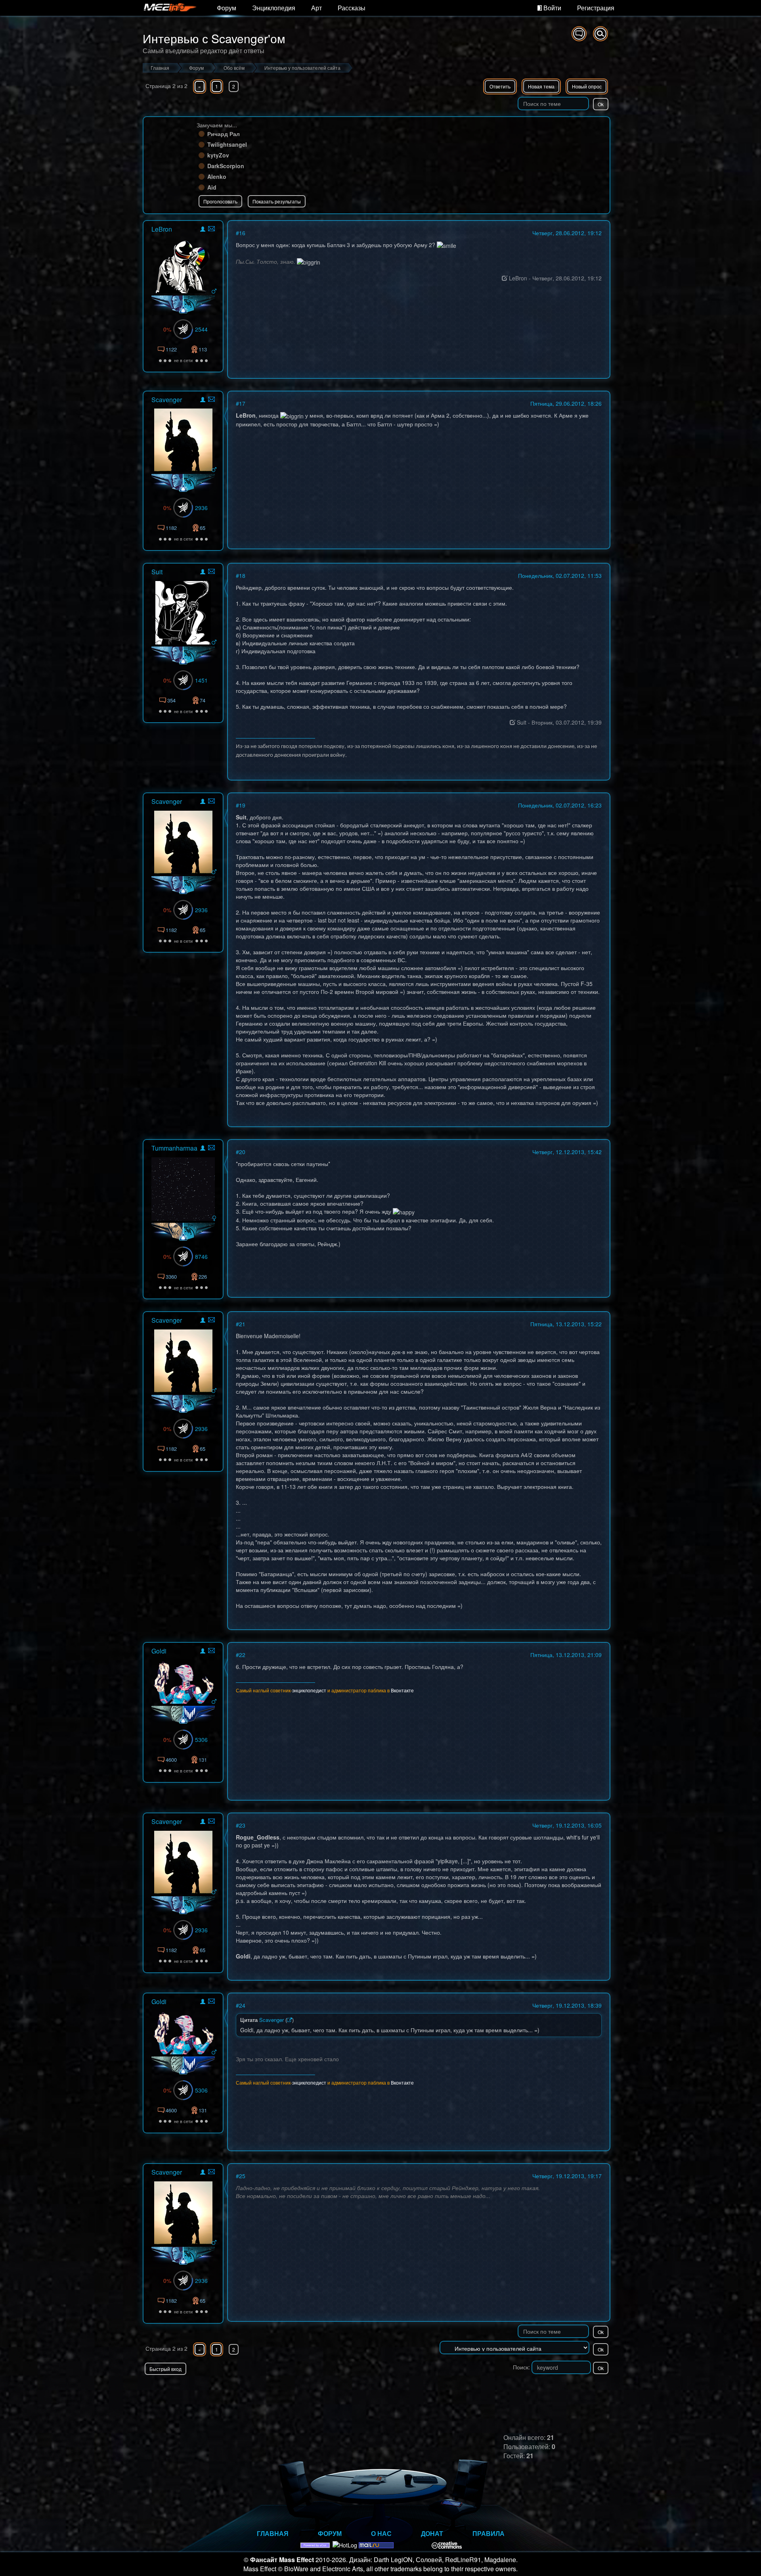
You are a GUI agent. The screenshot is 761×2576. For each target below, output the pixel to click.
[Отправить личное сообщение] (211, 229)
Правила (489, 2533)
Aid (212, 187)
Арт (316, 8)
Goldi (159, 1651)
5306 (201, 1740)
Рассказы (352, 8)
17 (242, 403)
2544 (201, 329)
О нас (381, 2533)
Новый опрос (587, 86)
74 (203, 700)
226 (203, 1276)
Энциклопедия (274, 8)
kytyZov (218, 155)
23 (242, 1825)
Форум (227, 8)
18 (242, 575)
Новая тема (541, 86)
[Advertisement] (518, 2391)
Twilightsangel (227, 144)
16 (242, 233)
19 (242, 805)
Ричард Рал (224, 134)
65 (203, 528)
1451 (201, 680)
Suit (157, 572)
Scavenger (167, 400)
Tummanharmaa (174, 1148)
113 (203, 349)
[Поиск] (600, 34)
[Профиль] (203, 230)
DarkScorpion (226, 166)
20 (242, 1152)
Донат (432, 2533)
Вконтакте (402, 1690)
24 (242, 2005)
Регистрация (596, 8)
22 (242, 1655)
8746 (201, 1256)
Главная (273, 2533)
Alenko (217, 176)
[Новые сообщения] (579, 34)
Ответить (500, 86)
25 (242, 2176)
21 (242, 1324)
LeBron (162, 229)
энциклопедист (309, 1690)
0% (167, 329)
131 (203, 1760)
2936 (201, 508)
